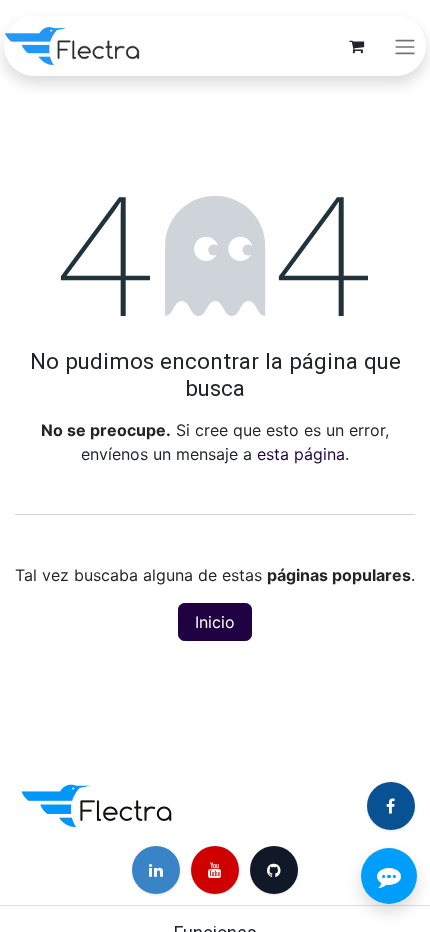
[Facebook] (391, 806)
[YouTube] (215, 870)
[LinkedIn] (156, 870)
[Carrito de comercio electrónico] (356, 46)
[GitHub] (274, 870)
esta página (301, 454)
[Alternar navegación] (405, 46)
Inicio (215, 622)
